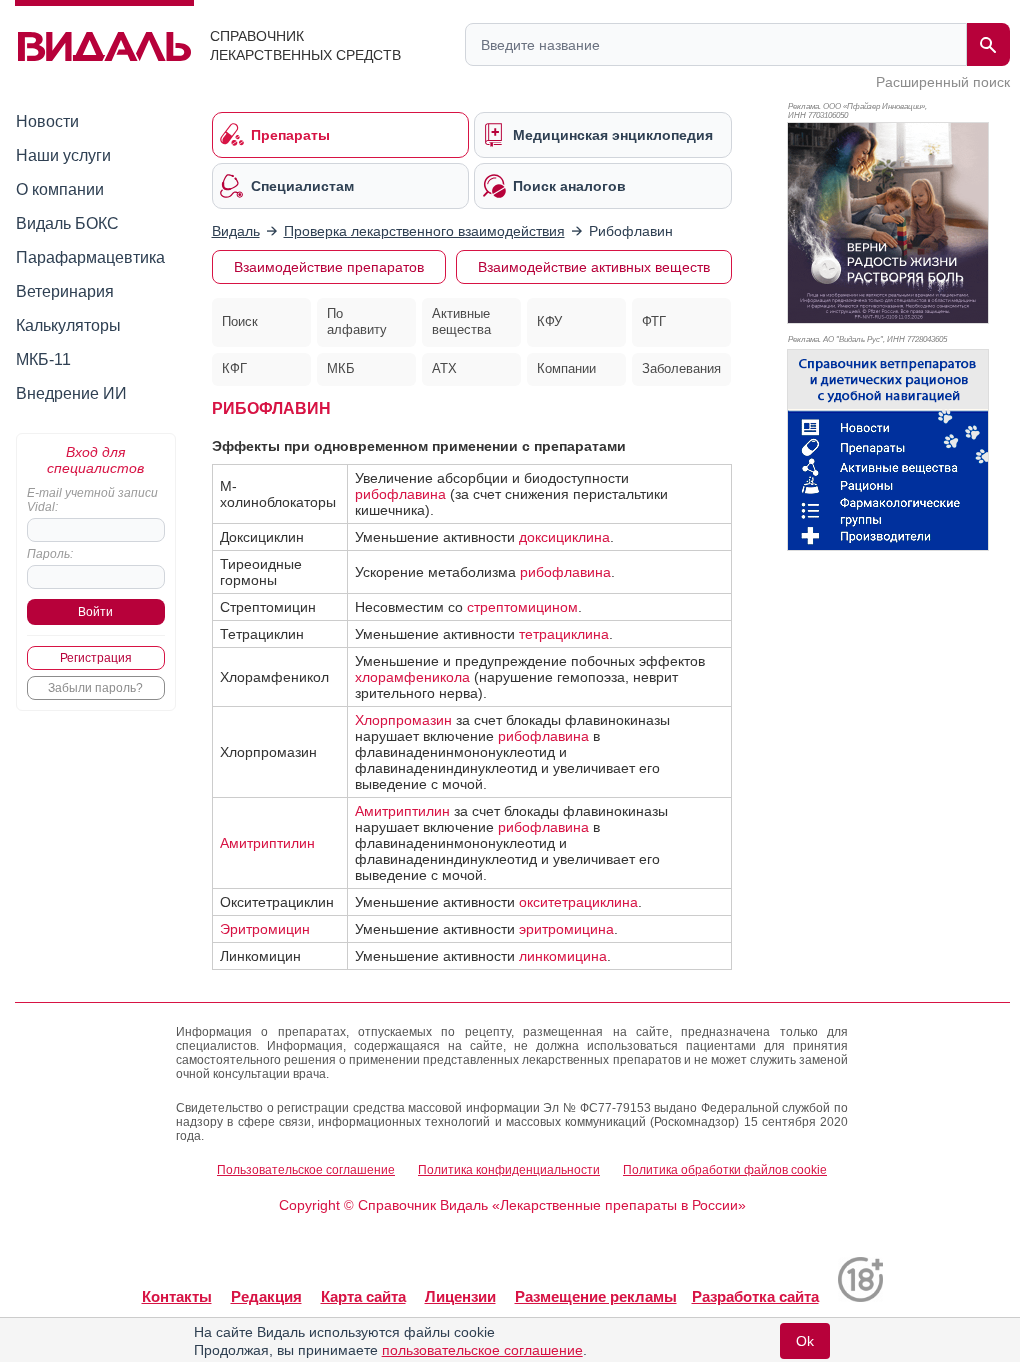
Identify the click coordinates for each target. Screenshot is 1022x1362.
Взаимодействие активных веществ (594, 267)
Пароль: (50, 554)
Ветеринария (65, 291)
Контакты (177, 1296)
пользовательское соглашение (482, 1350)
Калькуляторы (68, 325)
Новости (47, 121)
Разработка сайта (755, 1296)
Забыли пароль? (95, 688)
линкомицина (563, 956)
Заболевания (681, 368)
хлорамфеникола (412, 677)
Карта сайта (363, 1296)
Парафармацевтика (90, 257)
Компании (566, 368)
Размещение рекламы (596, 1296)
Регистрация (96, 658)
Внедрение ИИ (71, 393)
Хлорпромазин (403, 720)
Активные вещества (461, 322)
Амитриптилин (267, 843)
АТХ (444, 368)
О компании (60, 189)
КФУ (549, 321)
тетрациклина (564, 634)
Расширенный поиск (943, 82)
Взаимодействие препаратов (329, 267)
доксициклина (564, 537)
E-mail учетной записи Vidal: (92, 500)
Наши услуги (63, 155)
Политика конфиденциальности (509, 1170)
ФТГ (654, 321)
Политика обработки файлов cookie (725, 1170)
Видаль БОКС (67, 223)
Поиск (240, 321)
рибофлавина (400, 494)
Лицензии (460, 1296)
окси (533, 902)
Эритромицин (265, 929)
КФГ (234, 368)
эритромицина (566, 929)
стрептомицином (522, 607)
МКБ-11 (43, 359)
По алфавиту (357, 322)
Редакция (266, 1296)
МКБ (341, 368)
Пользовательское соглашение (306, 1170)
